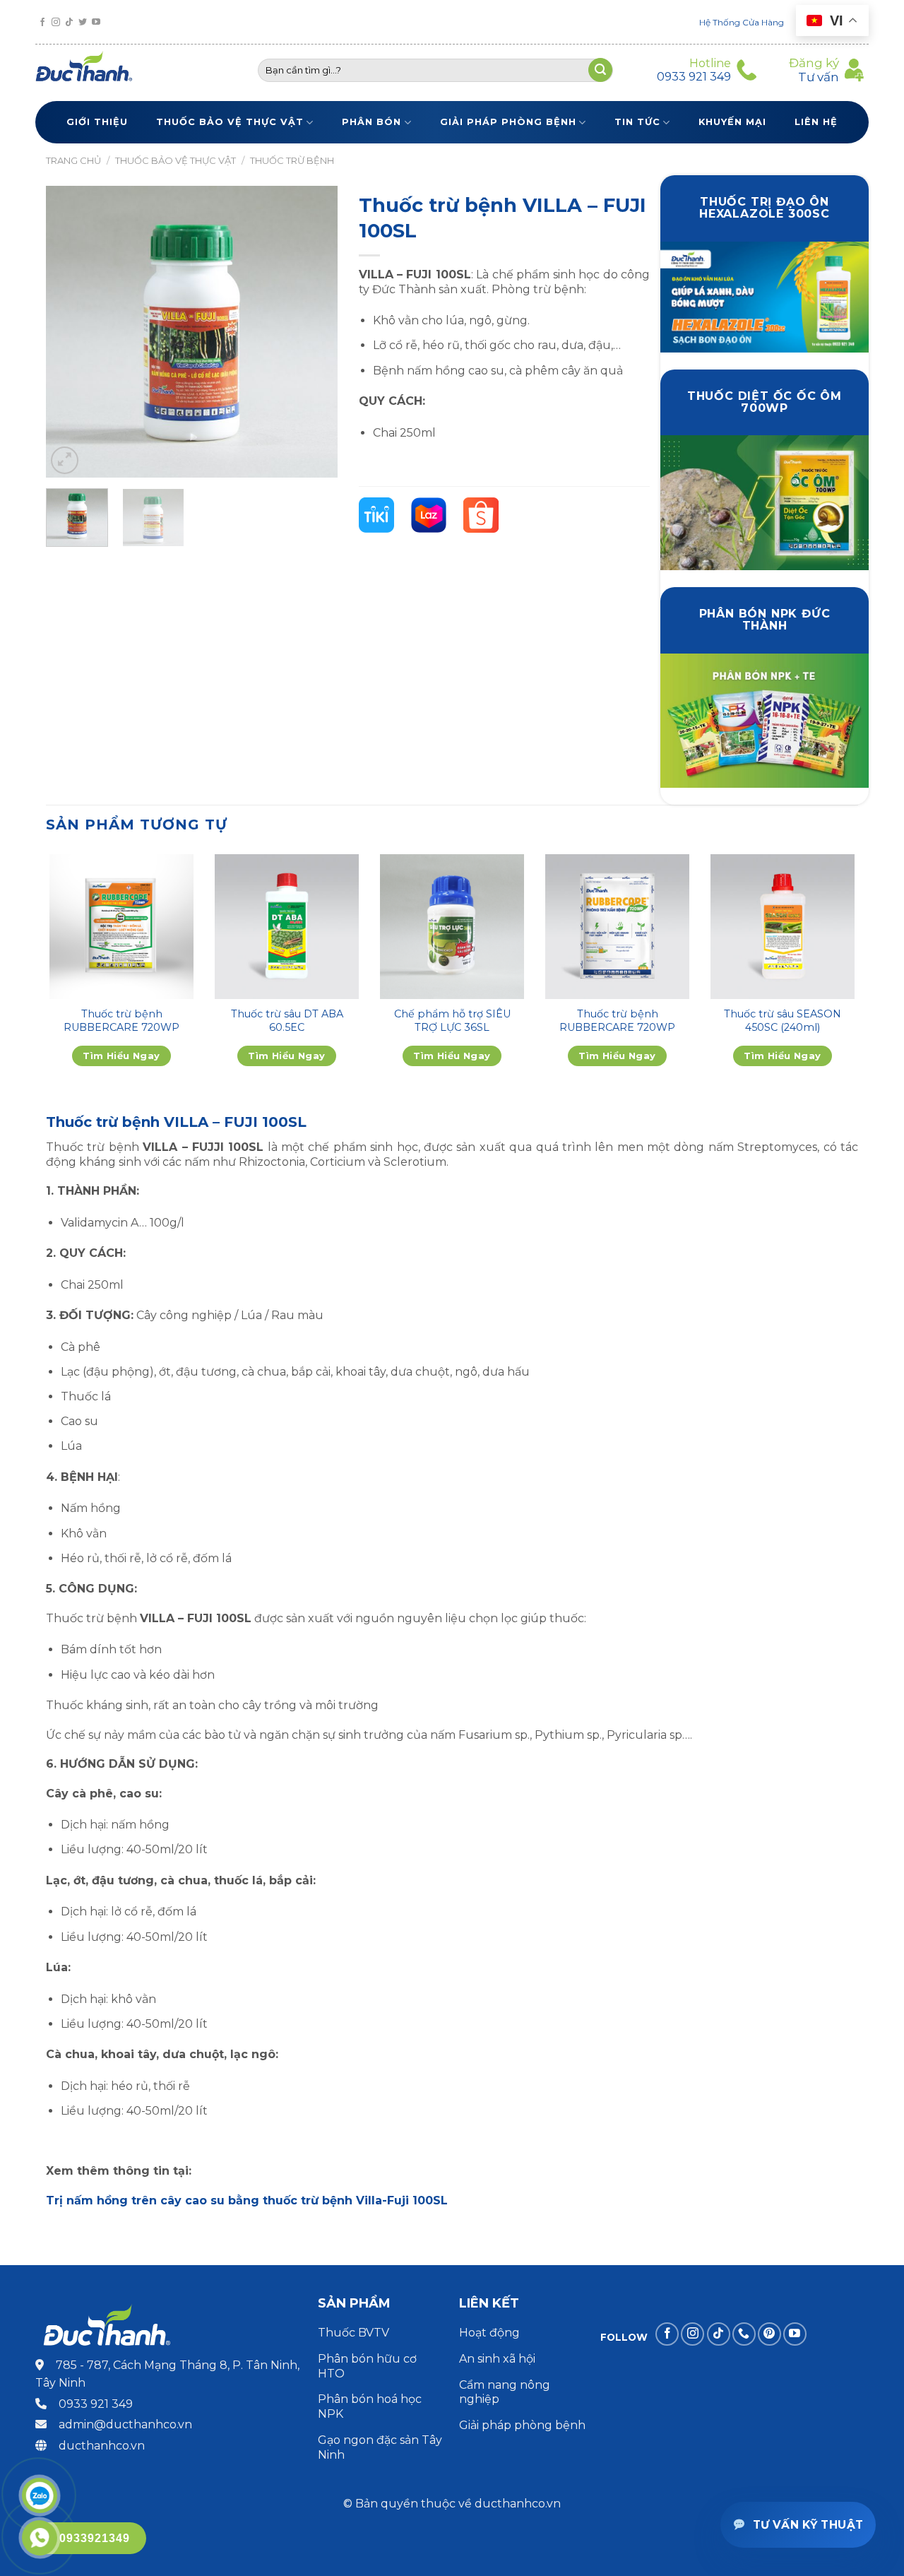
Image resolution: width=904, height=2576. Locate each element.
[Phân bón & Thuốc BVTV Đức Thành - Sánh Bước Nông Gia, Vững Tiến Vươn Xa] (90, 70)
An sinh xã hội (497, 2359)
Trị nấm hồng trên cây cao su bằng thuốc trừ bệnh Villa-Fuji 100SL (247, 2200)
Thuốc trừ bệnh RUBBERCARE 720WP (121, 1021)
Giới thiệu (97, 122)
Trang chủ (73, 160)
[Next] (314, 332)
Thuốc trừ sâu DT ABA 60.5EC (287, 1021)
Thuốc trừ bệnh (292, 160)
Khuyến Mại (732, 122)
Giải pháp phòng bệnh (508, 122)
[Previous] (69, 332)
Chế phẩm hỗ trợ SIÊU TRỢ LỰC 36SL (452, 1021)
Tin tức (637, 122)
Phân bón (371, 122)
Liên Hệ (816, 122)
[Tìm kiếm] (600, 70)
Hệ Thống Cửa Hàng (742, 22)
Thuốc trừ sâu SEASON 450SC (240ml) (783, 1021)
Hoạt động (491, 2333)
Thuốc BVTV (353, 2333)
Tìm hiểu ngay (121, 1056)
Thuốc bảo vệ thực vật (230, 122)
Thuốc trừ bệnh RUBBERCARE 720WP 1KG (617, 1027)
